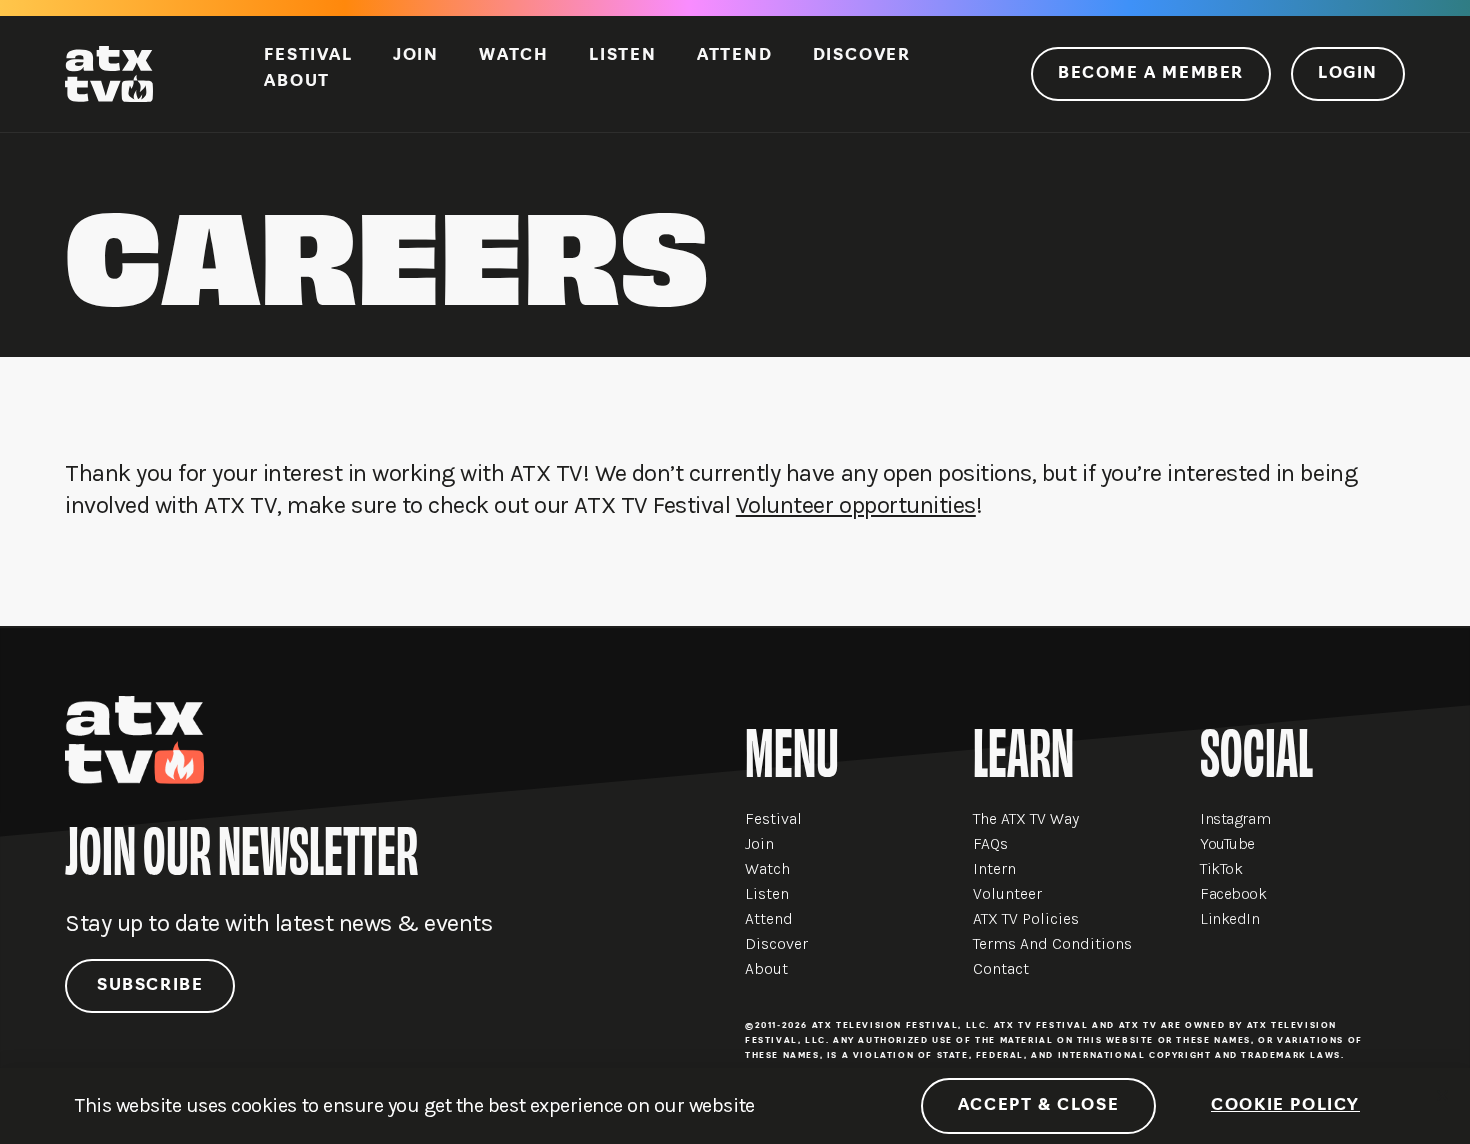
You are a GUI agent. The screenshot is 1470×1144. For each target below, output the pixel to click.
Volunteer (1007, 893)
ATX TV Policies (1026, 918)
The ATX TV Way (1026, 818)
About (297, 82)
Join (416, 56)
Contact (1001, 968)
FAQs (990, 843)
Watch (514, 56)
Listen (623, 56)
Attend (735, 56)
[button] (1442, 1095)
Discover (862, 56)
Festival (308, 56)
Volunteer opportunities (856, 505)
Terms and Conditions (1052, 943)
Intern (994, 868)
